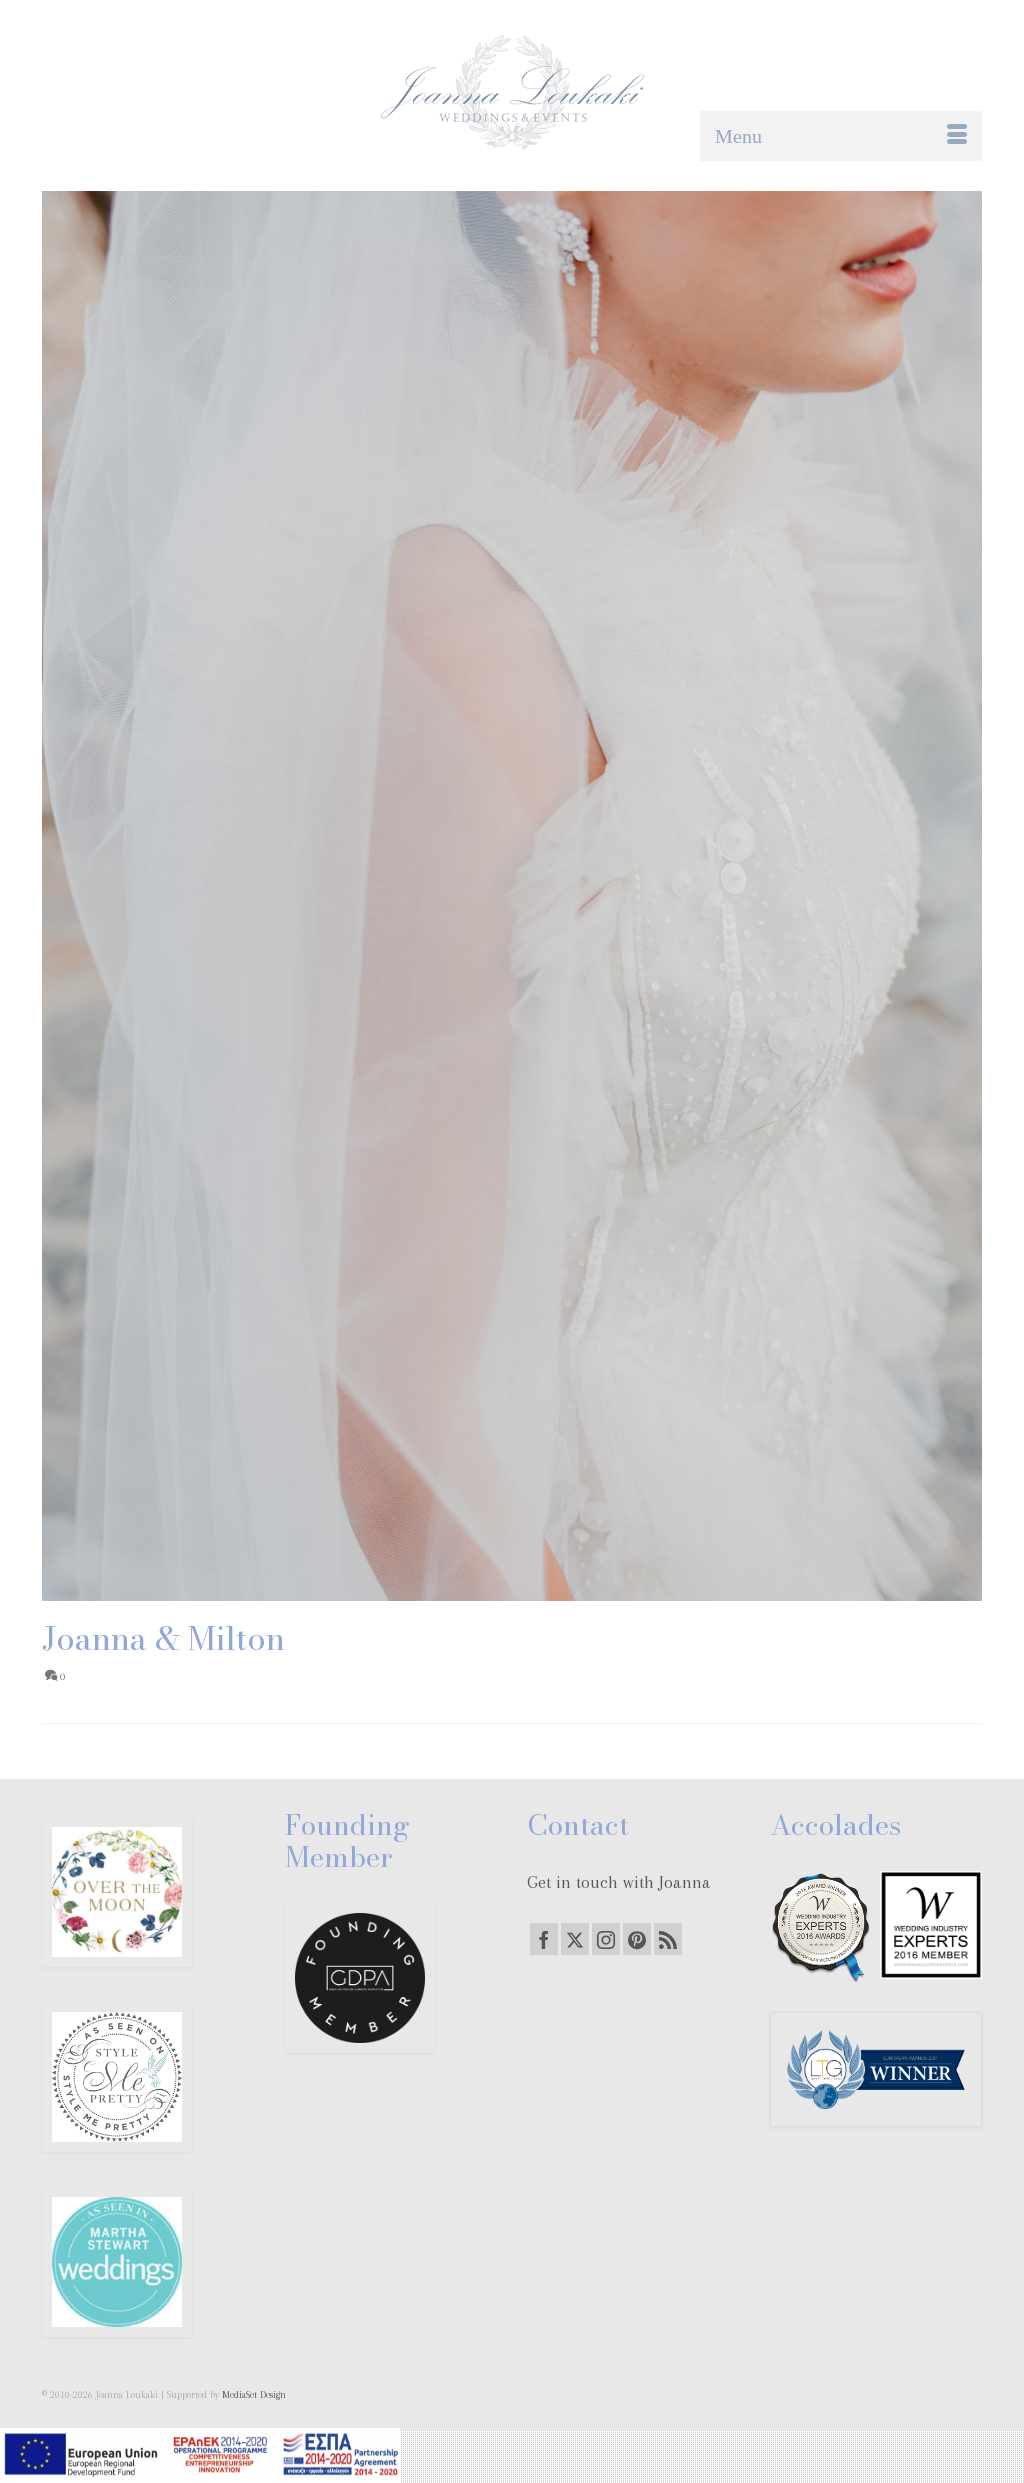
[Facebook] (544, 1939)
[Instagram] (606, 1939)
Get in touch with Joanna (619, 1882)
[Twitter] (575, 1939)
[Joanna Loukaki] (512, 92)
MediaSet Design (254, 2394)
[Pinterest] (637, 1939)
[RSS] (668, 1939)
